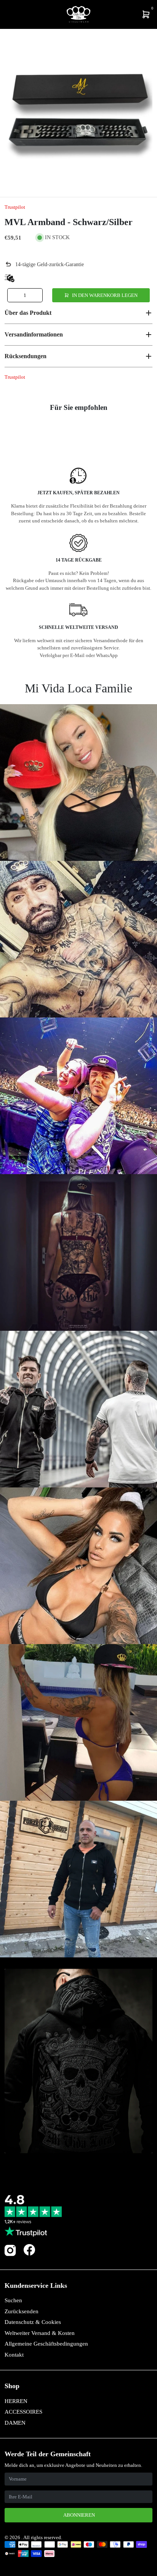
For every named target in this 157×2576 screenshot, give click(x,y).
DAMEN (15, 2423)
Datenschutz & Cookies (33, 2322)
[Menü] (6, 14)
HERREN (16, 2401)
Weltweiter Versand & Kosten (40, 2333)
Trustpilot (15, 207)
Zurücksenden (22, 2311)
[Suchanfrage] (10, 14)
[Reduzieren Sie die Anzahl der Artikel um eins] (14, 295)
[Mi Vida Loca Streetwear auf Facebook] (29, 2250)
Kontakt (14, 2355)
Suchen (13, 2300)
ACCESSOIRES (23, 2412)
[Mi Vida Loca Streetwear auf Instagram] (10, 2255)
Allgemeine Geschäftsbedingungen (46, 2344)
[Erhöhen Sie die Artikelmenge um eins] (36, 295)
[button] (78, 313)
